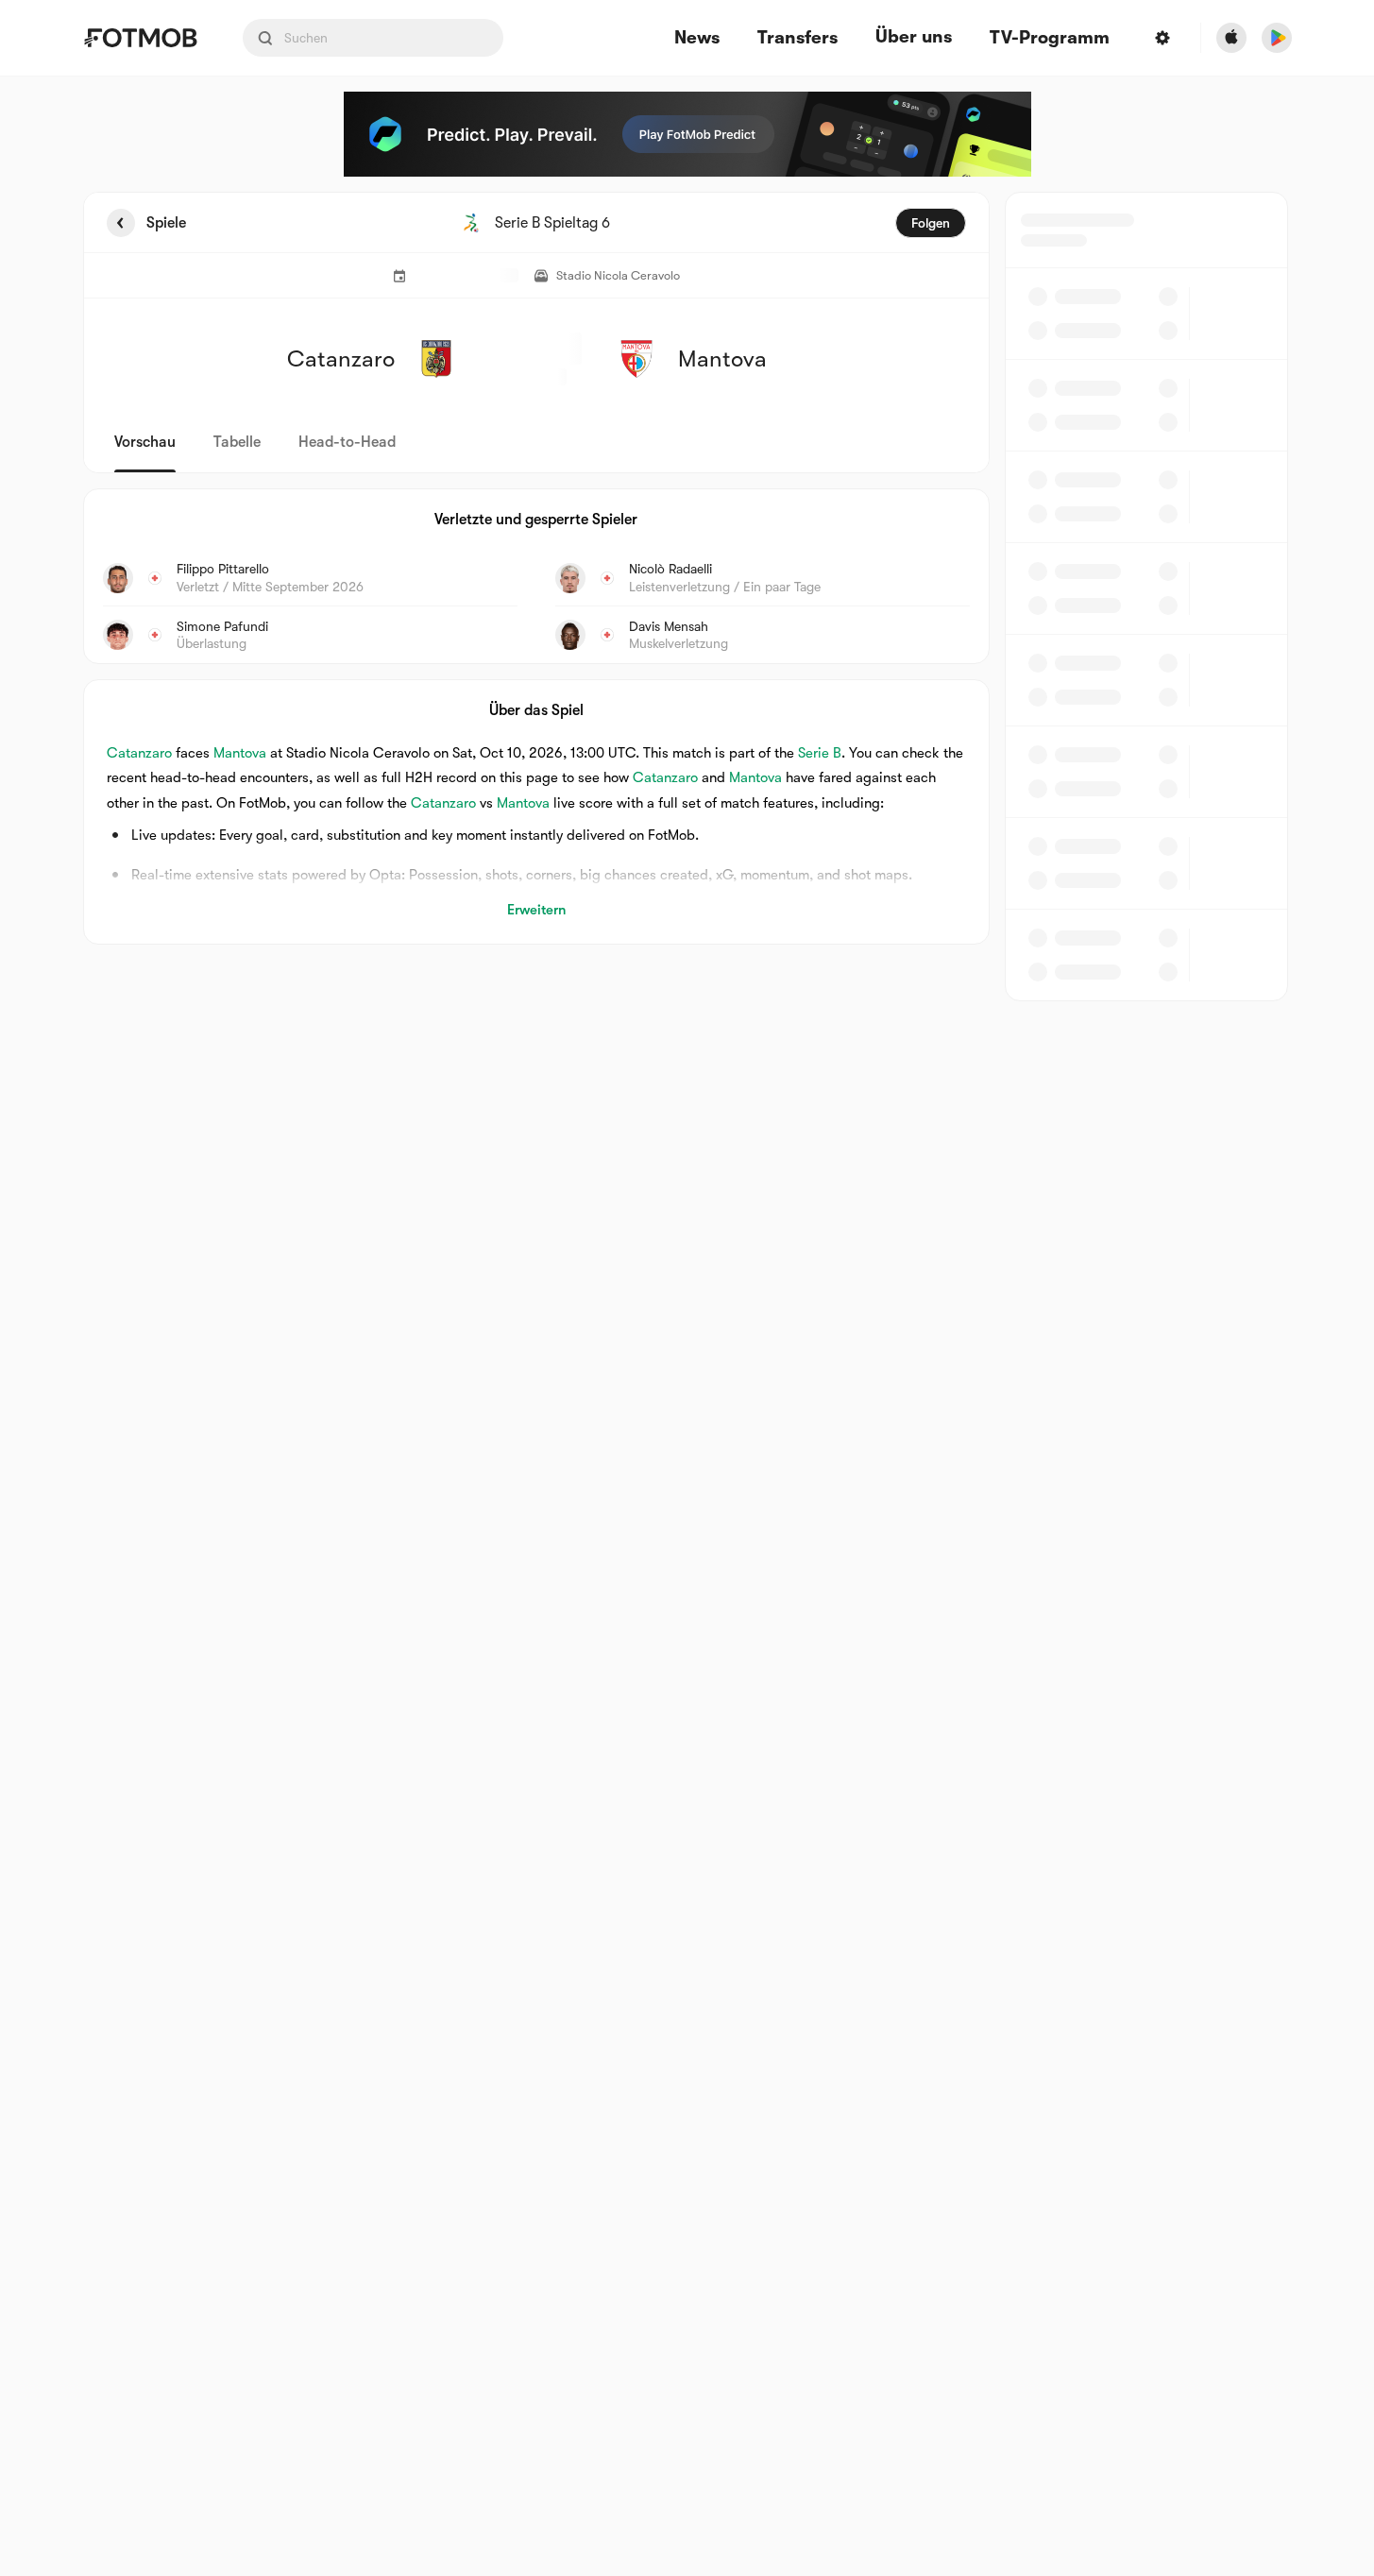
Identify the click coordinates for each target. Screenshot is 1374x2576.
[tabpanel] (687, 597)
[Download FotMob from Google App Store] (1277, 38)
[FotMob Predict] (687, 134)
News (697, 38)
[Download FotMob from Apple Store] (1231, 38)
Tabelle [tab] (237, 442)
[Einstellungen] (1162, 38)
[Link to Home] (140, 38)
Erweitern (536, 910)
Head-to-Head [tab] (347, 442)
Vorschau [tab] (145, 442)
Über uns (914, 37)
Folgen (931, 223)
